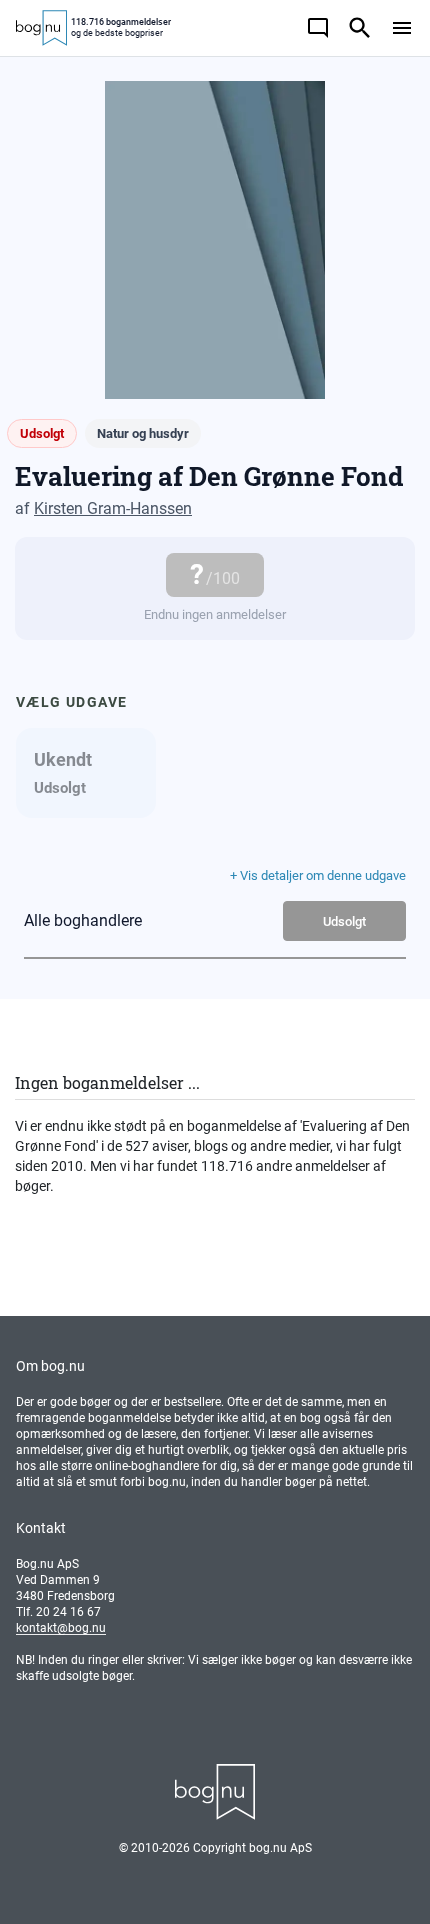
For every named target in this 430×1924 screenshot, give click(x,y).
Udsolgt (344, 921)
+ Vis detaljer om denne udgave (318, 875)
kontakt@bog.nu (61, 1628)
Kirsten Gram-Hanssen (113, 508)
